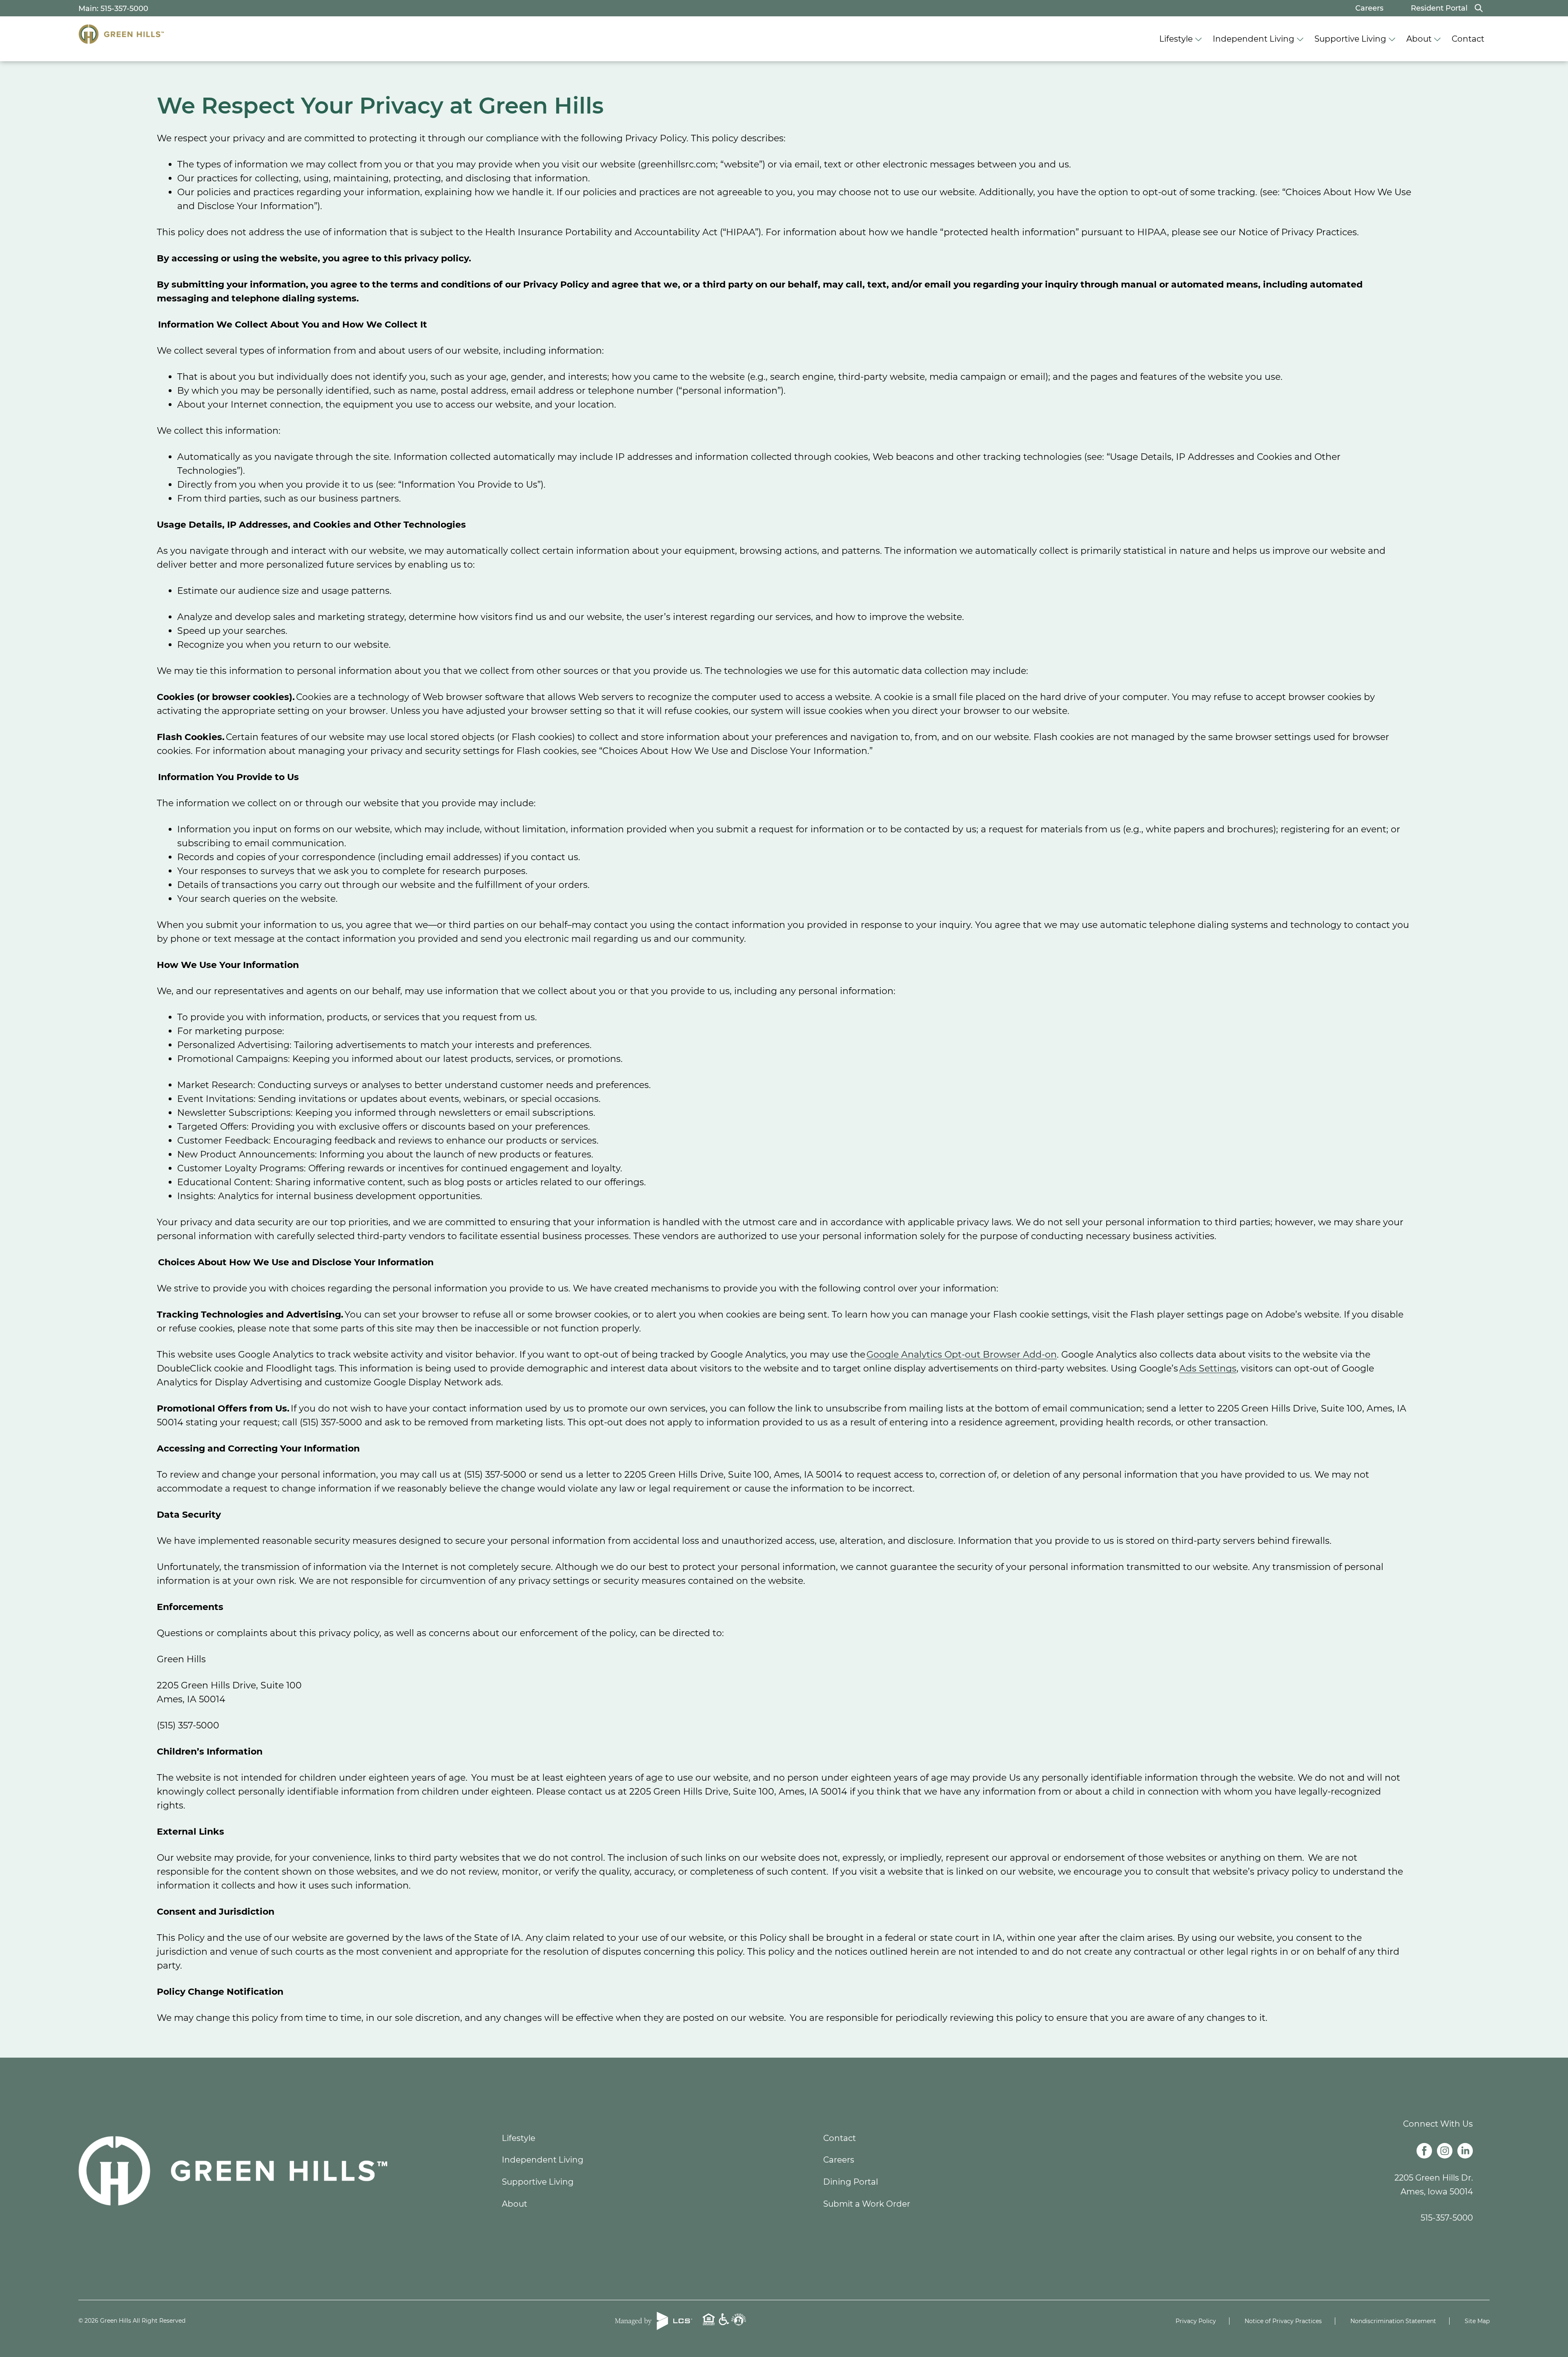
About (1419, 39)
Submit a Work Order (867, 2204)
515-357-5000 (1447, 2218)
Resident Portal (1439, 8)
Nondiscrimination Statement (1393, 2321)
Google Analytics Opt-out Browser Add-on (962, 1355)
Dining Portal (851, 2182)
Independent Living (1254, 39)
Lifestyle (1176, 39)
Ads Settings (1208, 1368)
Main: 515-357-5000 (113, 9)
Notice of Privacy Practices (1283, 2321)
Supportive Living (1350, 39)
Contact (1468, 39)
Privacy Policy (1196, 2321)
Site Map (1477, 2321)
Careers (1369, 8)
